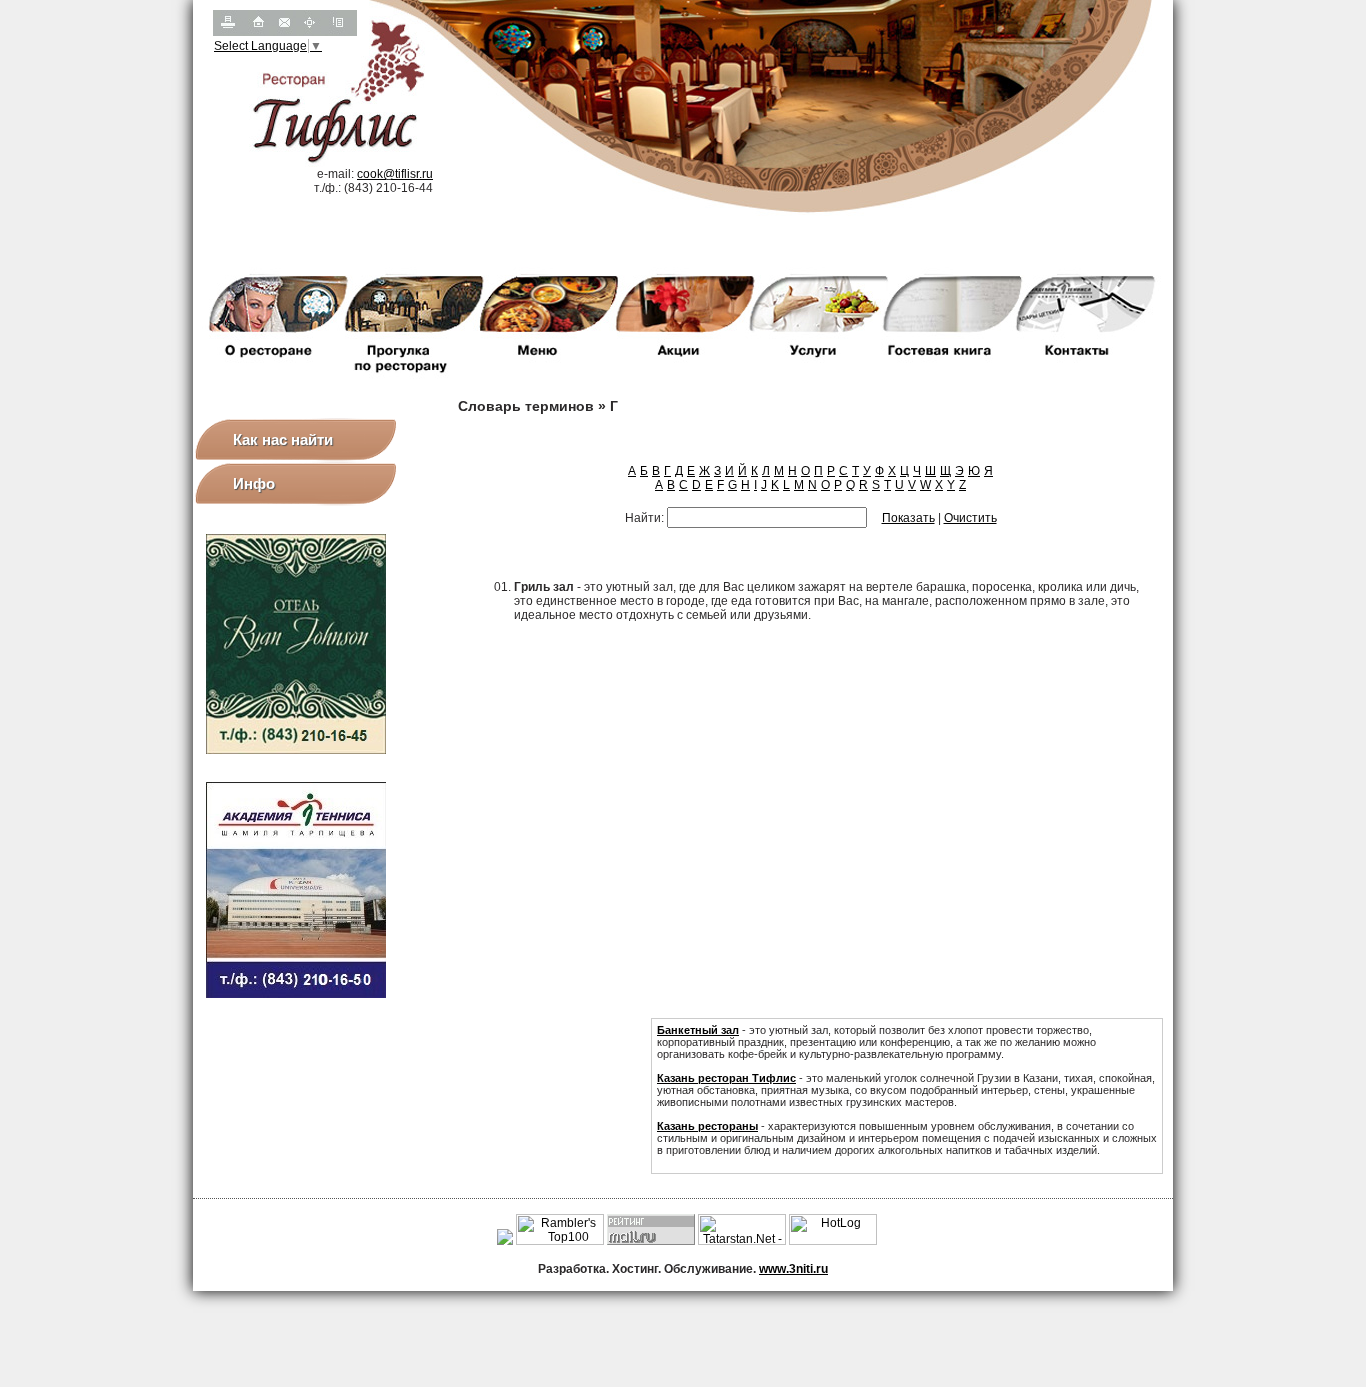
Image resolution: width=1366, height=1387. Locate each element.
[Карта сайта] (308, 32)
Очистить (970, 518)
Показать (908, 518)
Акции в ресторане (709, 1162)
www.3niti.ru (793, 1269)
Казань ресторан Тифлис (726, 1078)
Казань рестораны (707, 1126)
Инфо (254, 483)
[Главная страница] (254, 32)
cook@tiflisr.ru (395, 174)
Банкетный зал (698, 1030)
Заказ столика (809, 1162)
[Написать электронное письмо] (282, 32)
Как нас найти (283, 439)
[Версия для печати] (226, 32)
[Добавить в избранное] (339, 32)
